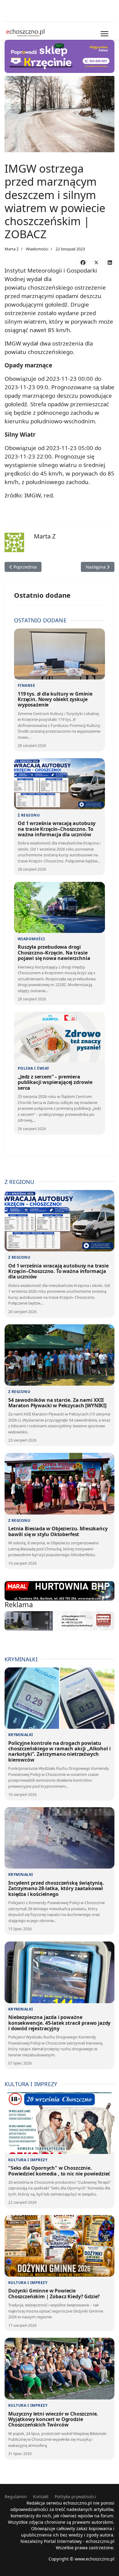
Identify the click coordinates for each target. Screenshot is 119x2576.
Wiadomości (37, 249)
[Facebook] (83, 262)
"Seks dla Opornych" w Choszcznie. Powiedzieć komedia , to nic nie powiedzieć (59, 2171)
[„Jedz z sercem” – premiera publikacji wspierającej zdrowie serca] (60, 1037)
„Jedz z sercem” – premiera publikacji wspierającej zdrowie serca (55, 1082)
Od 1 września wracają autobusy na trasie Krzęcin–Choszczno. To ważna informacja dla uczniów (57, 829)
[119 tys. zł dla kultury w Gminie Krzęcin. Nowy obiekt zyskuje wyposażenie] (60, 654)
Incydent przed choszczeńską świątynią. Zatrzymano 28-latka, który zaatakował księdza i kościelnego (56, 1888)
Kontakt (41, 2497)
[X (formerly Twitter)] (96, 262)
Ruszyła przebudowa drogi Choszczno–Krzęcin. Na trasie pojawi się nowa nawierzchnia (54, 953)
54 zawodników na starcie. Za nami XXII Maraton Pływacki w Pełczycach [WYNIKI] (57, 1403)
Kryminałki (21, 1735)
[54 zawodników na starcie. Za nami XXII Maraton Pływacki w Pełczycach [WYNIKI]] (60, 1355)
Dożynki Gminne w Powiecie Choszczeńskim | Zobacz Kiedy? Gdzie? (54, 2293)
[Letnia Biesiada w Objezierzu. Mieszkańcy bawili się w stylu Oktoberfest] (60, 1484)
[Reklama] (60, 1621)
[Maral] (60, 1591)
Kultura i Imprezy (28, 2160)
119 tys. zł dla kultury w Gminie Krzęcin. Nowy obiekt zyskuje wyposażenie (55, 699)
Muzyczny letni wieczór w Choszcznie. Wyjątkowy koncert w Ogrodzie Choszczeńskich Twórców (53, 2419)
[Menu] (105, 34)
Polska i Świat (34, 1068)
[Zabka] (60, 56)
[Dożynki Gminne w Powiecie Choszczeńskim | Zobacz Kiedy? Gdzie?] (60, 2246)
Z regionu (29, 815)
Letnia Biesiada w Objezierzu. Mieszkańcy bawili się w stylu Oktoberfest (58, 1531)
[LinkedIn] (110, 262)
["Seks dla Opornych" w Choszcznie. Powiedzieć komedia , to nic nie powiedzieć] (60, 2123)
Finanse (26, 685)
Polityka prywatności (75, 2497)
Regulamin (16, 2497)
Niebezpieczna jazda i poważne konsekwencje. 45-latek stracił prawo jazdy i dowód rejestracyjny (59, 2023)
